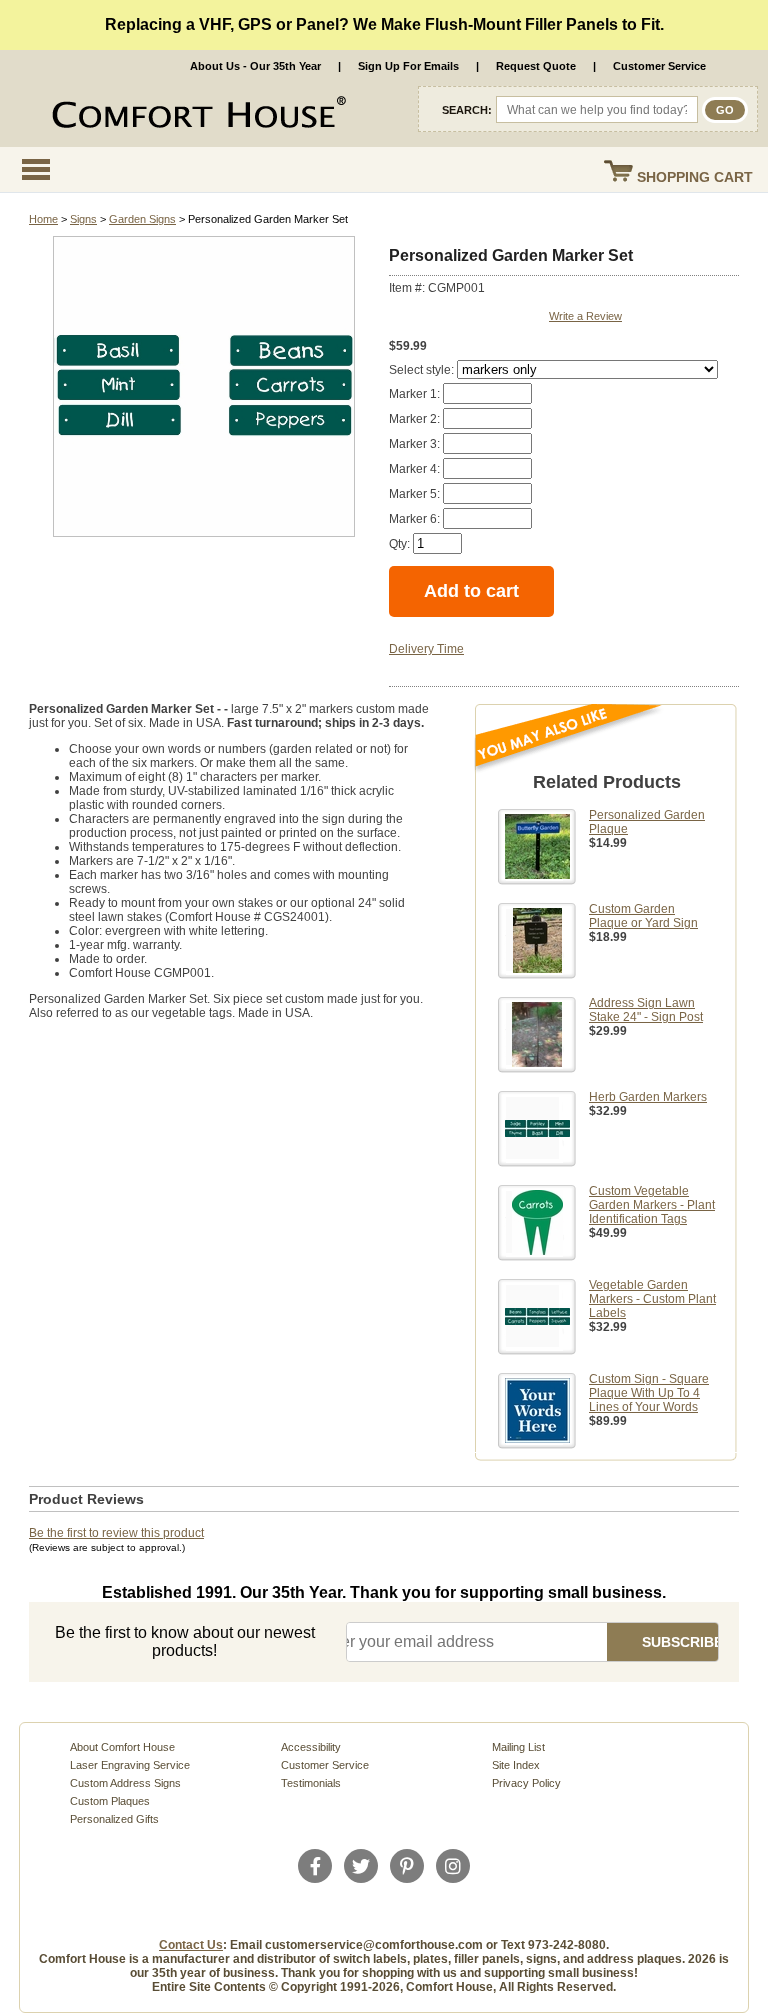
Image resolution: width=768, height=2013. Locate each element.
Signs (83, 219)
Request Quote (536, 66)
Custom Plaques (110, 1801)
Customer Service (659, 66)
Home (43, 219)
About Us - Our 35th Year (255, 66)
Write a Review (585, 316)
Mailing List (518, 1747)
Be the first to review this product (116, 1533)
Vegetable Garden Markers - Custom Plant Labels (652, 1299)
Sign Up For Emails (408, 66)
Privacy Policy (526, 1783)
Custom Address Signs (125, 1783)
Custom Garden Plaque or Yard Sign (643, 916)
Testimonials (311, 1783)
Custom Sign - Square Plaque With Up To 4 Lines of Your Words (649, 1393)
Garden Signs (142, 219)
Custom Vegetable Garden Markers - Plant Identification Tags (652, 1205)
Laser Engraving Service (130, 1765)
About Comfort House (122, 1747)
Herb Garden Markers (648, 1097)
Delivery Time (426, 649)
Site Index (516, 1765)
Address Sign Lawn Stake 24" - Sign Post (646, 1010)
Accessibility (311, 1747)
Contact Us (191, 1945)
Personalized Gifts (114, 1819)
